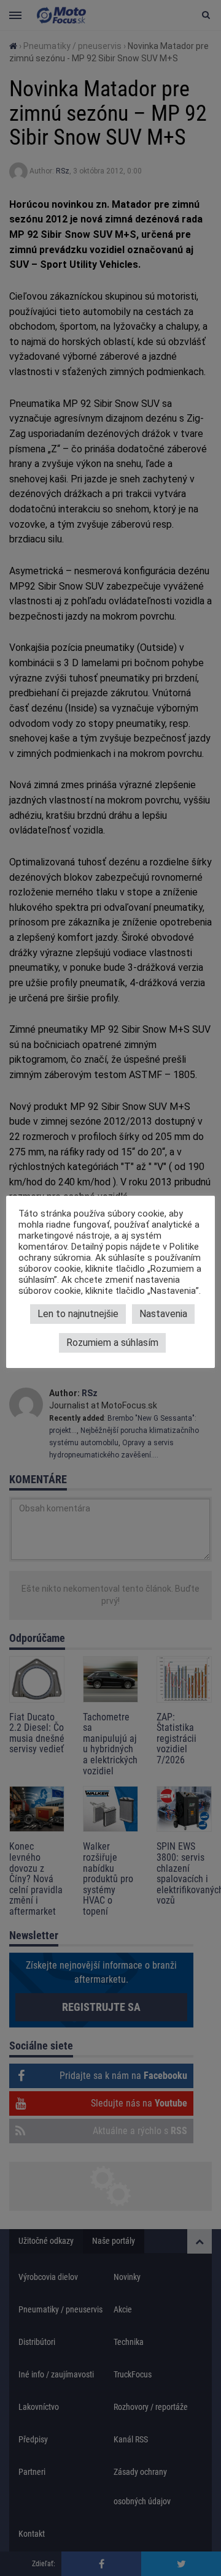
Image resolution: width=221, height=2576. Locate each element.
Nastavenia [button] (163, 1314)
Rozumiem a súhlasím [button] (112, 1343)
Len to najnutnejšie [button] (78, 1314)
